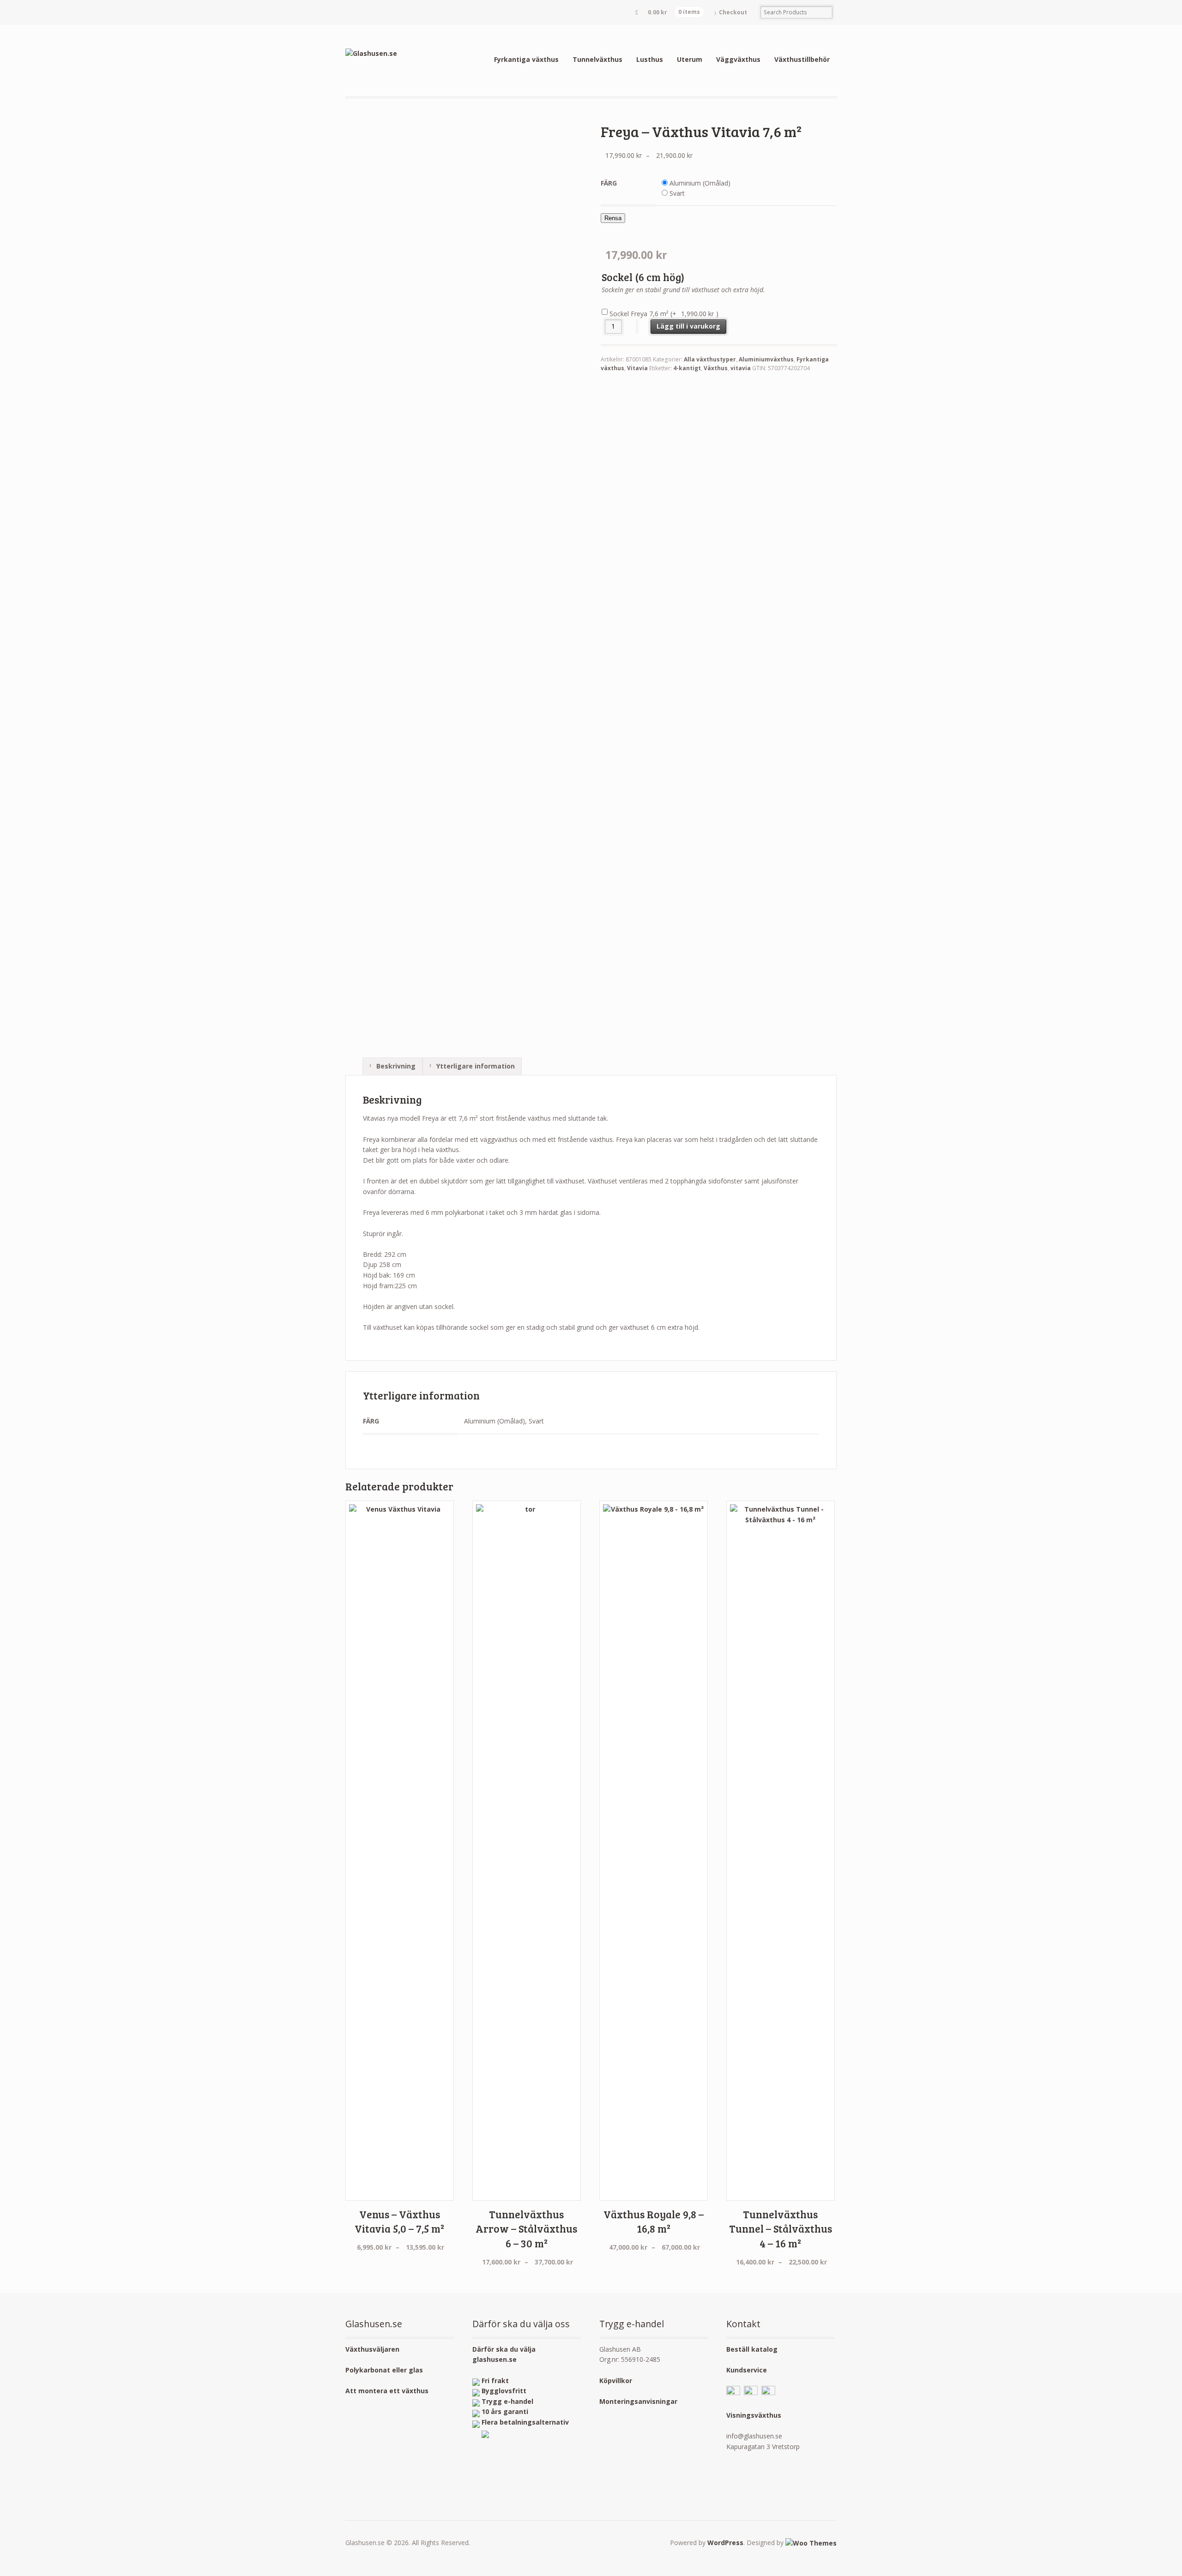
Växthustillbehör (802, 59)
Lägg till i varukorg (688, 326)
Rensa (613, 218)
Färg (609, 183)
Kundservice (747, 2370)
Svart (677, 193)
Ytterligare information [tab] (475, 1066)
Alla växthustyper (710, 359)
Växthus (716, 368)
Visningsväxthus (754, 2415)
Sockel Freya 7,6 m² (664, 314)
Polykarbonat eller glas (384, 2370)
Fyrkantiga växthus (526, 59)
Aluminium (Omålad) (700, 183)
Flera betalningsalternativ (525, 2422)
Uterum (690, 59)
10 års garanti (505, 2411)
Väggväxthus (738, 59)
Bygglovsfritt (504, 2391)
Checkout (733, 12)
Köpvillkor (616, 2381)
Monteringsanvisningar (638, 2401)
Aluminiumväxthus (766, 359)
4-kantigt (687, 368)
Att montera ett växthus (387, 2391)
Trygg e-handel (507, 2401)
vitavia (741, 368)
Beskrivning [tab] (395, 1066)
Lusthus (650, 59)
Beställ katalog (752, 2349)
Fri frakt (495, 2381)
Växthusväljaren (372, 2349)
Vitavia (637, 368)
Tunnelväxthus (597, 59)
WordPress (725, 2543)
